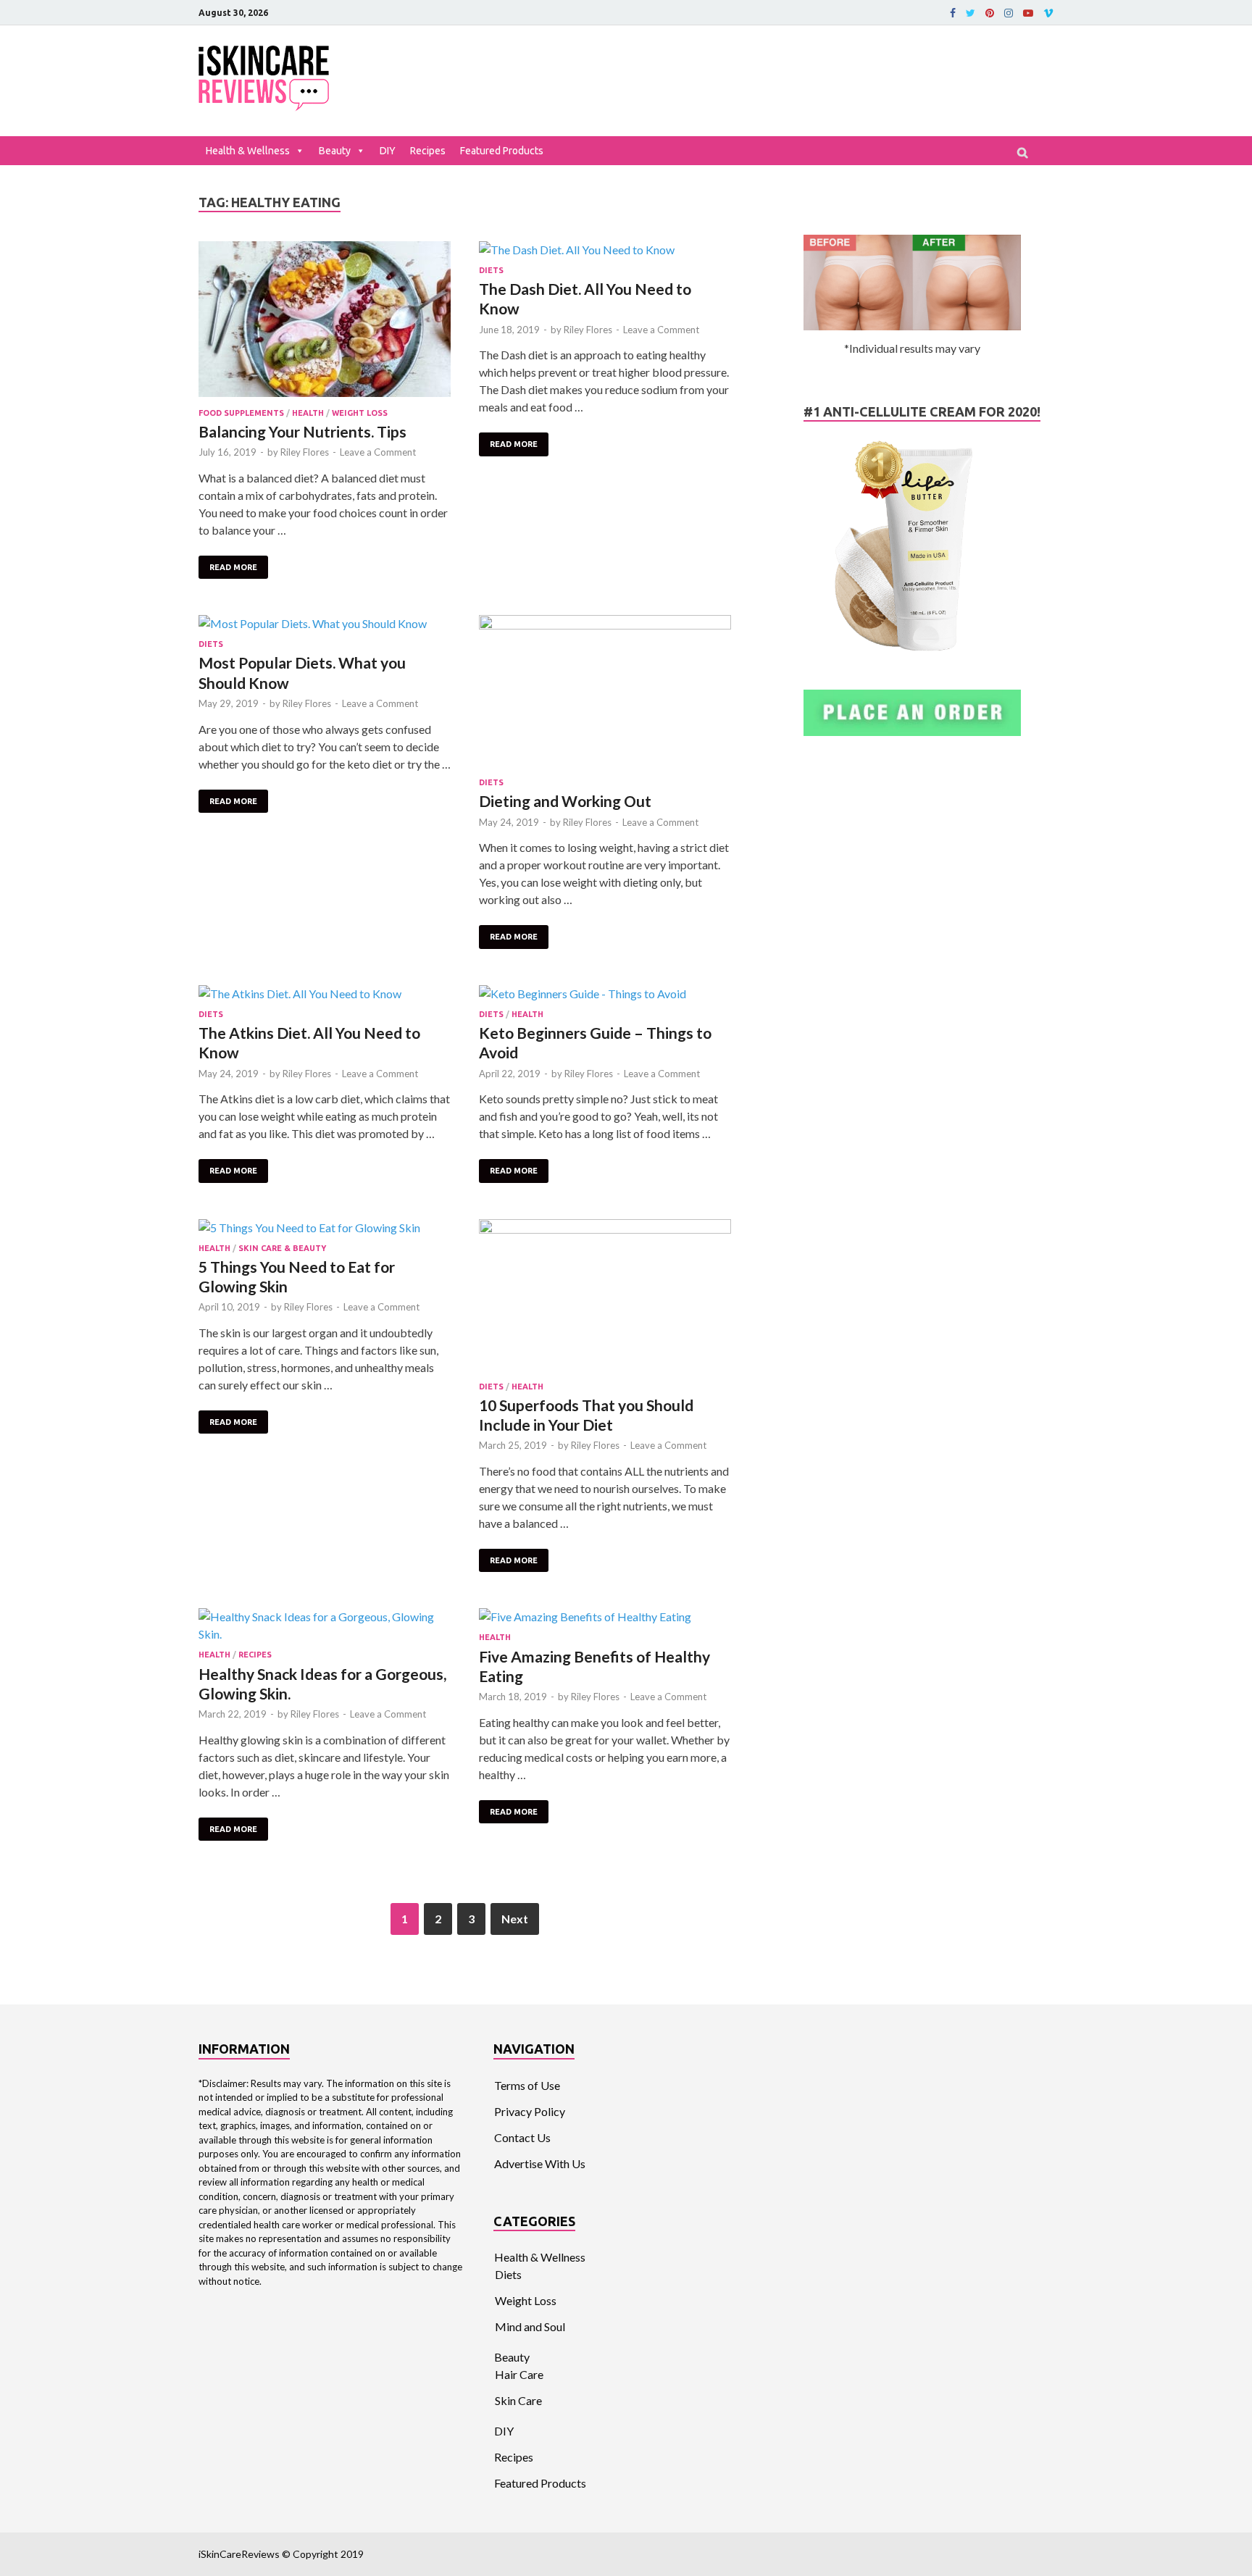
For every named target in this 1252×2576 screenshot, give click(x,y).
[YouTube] (1028, 13)
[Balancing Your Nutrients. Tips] (325, 321)
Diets (491, 270)
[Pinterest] (990, 13)
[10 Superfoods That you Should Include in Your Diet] (605, 1297)
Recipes (428, 151)
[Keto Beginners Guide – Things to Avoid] (605, 994)
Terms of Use (527, 2085)
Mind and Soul (530, 2326)
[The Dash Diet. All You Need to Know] (605, 250)
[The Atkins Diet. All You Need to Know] (325, 994)
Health (308, 413)
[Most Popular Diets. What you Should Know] (325, 624)
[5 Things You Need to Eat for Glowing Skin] (325, 1228)
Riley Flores (305, 452)
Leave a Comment (378, 452)
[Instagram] (1009, 13)
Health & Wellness (248, 151)
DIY (388, 151)
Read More (233, 567)
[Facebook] (953, 13)
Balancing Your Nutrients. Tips (302, 431)
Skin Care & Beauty (282, 1248)
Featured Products (502, 151)
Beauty (335, 151)
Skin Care (518, 2400)
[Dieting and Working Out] (605, 693)
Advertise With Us (540, 2163)
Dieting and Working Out (565, 801)
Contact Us (522, 2137)
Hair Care (519, 2374)
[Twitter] (971, 13)
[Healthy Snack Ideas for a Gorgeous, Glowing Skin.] (325, 1626)
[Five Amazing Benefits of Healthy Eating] (605, 1617)
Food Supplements (241, 413)
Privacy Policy (530, 2111)
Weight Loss (360, 413)
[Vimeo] (1048, 13)
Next (515, 1919)
